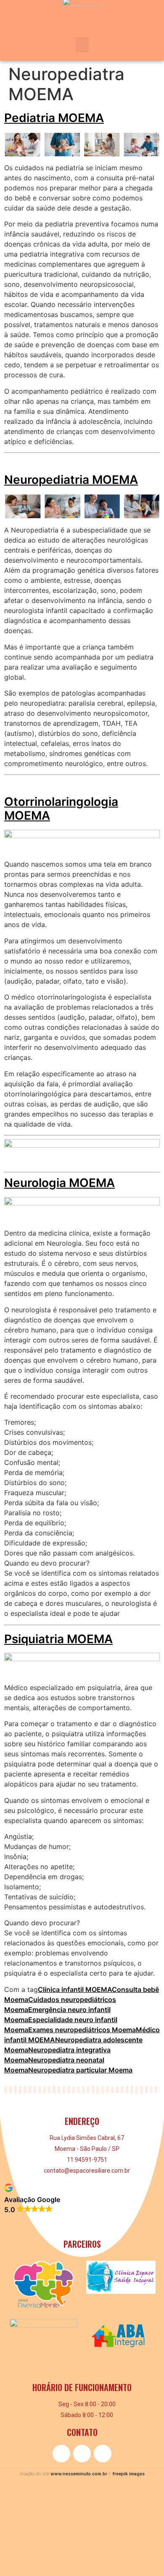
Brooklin (18, 2532)
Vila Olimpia (23, 2514)
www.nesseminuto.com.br (79, 2474)
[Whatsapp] (103, 2454)
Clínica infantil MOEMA (75, 1989)
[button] (82, 45)
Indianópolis (24, 2549)
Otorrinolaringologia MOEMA (61, 809)
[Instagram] (82, 2454)
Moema (17, 2497)
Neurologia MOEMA (60, 1183)
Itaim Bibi (19, 2567)
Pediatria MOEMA (54, 118)
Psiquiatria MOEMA (58, 1639)
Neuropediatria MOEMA (71, 480)
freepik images (129, 2474)
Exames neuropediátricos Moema (82, 2030)
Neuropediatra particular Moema (80, 2070)
